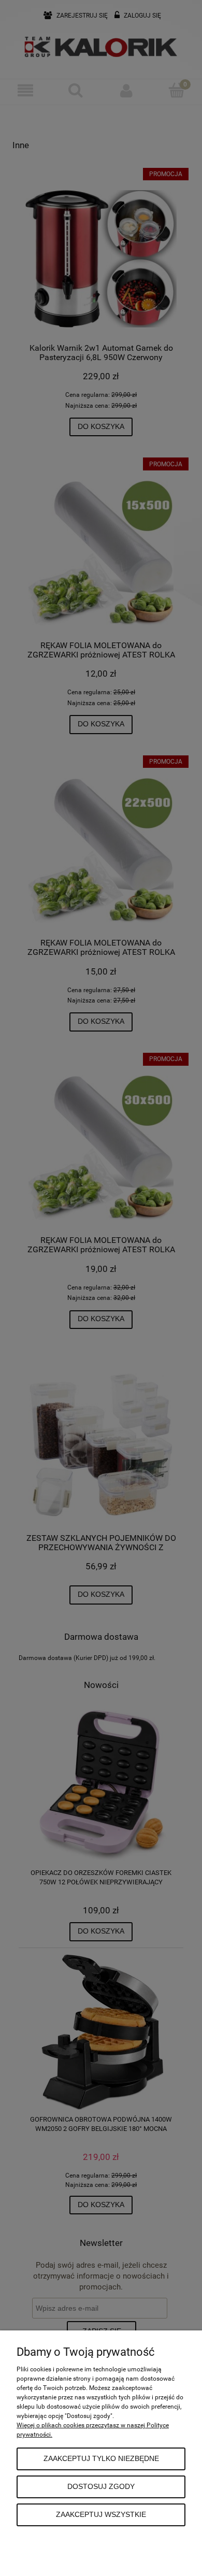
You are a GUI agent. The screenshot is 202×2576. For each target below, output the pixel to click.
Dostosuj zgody (101, 2487)
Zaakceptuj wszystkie (101, 2515)
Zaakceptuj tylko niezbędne (101, 2459)
